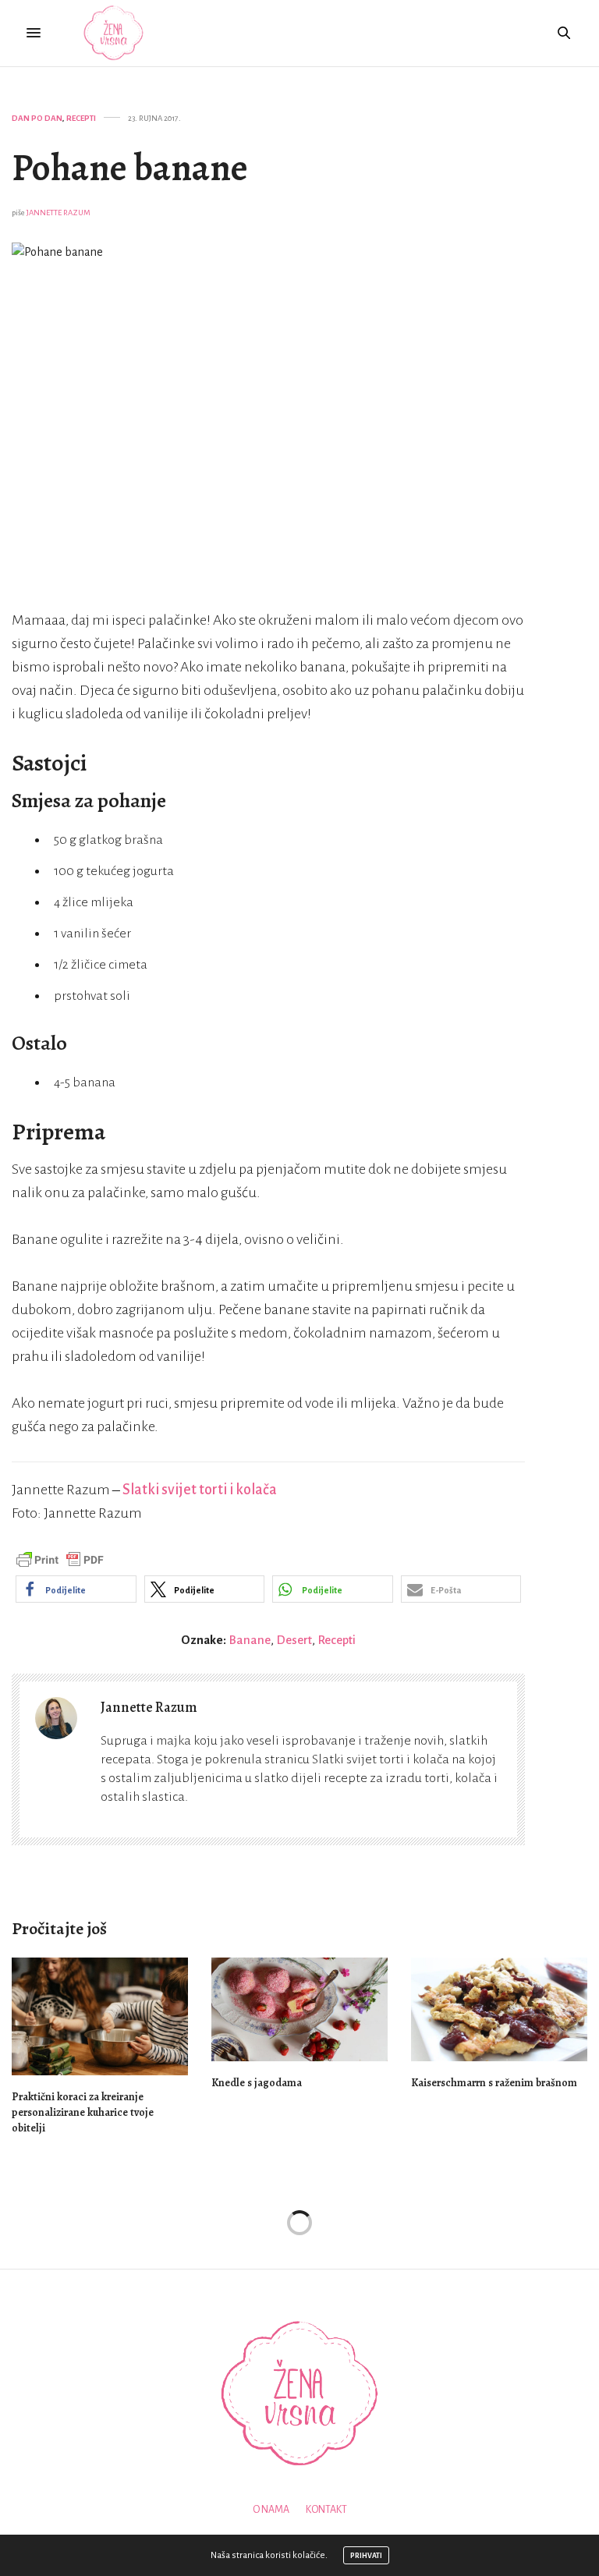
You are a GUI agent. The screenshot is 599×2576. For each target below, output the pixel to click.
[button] (76, 1589)
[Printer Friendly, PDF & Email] (60, 1560)
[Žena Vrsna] (113, 33)
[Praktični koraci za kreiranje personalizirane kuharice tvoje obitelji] (100, 2016)
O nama (271, 2510)
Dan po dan (37, 118)
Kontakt (326, 2510)
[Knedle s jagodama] (299, 2009)
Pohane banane (130, 168)
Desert (294, 1640)
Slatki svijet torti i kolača (200, 1490)
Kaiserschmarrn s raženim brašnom (494, 2083)
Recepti (81, 118)
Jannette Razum (58, 213)
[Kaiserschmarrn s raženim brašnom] (499, 2009)
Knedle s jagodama (257, 2083)
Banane (250, 1640)
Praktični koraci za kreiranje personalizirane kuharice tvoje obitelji (83, 2112)
